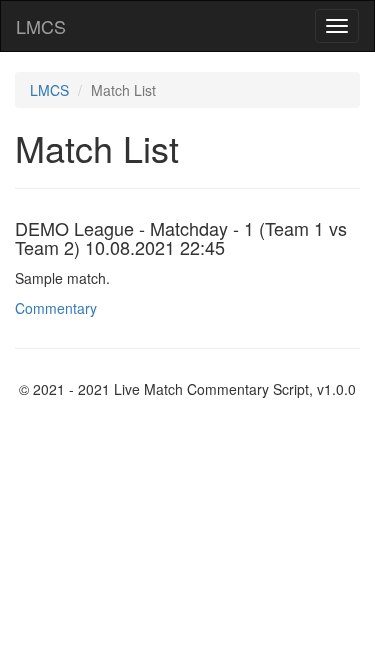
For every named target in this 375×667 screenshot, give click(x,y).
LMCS (41, 26)
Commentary (56, 308)
